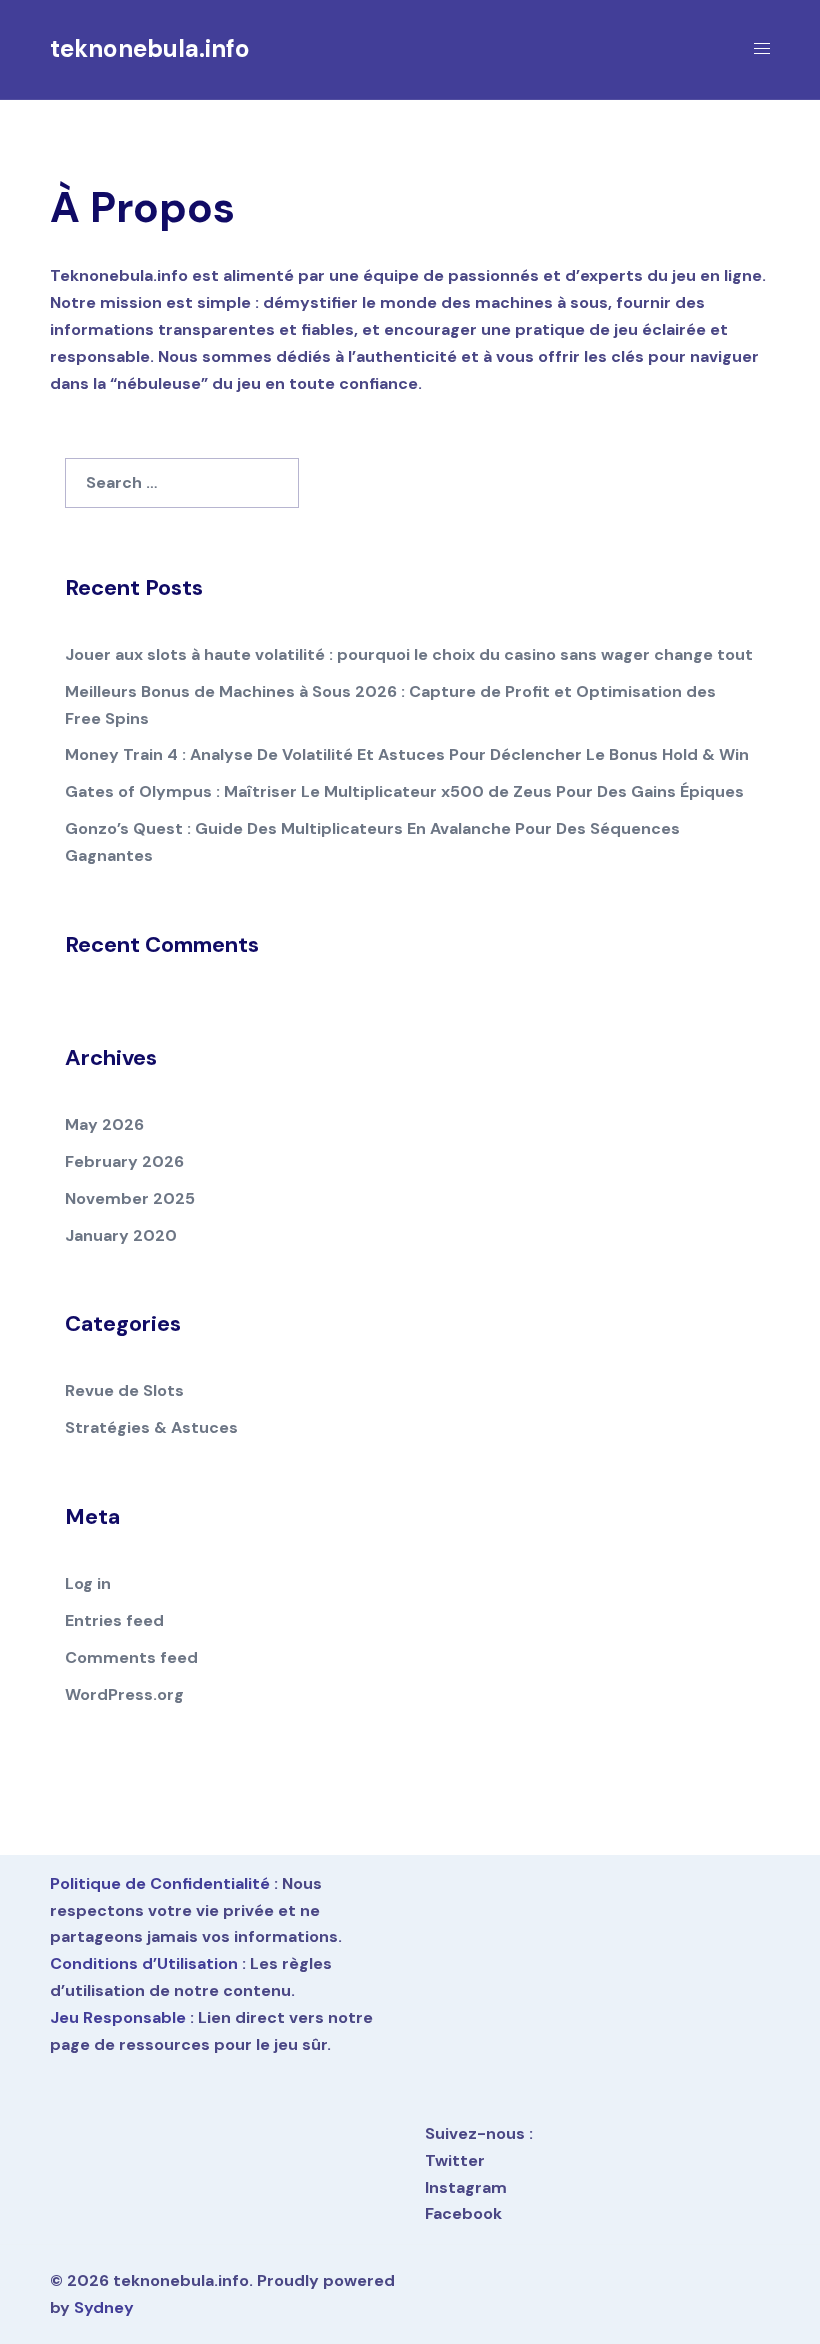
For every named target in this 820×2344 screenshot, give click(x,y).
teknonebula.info (150, 48)
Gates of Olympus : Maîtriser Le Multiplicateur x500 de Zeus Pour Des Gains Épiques (404, 791)
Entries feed (114, 1620)
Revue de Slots (124, 1390)
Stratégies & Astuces (151, 1427)
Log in (88, 1583)
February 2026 (124, 1161)
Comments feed (131, 1657)
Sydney (104, 2307)
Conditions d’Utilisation (144, 1963)
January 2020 (121, 1235)
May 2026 (104, 1124)
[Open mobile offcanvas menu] (762, 49)
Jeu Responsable (118, 2017)
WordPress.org (124, 1694)
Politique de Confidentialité (160, 1883)
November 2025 (130, 1198)
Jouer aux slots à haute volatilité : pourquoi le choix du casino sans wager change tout (409, 654)
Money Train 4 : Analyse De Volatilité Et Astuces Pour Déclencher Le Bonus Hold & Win (407, 754)
